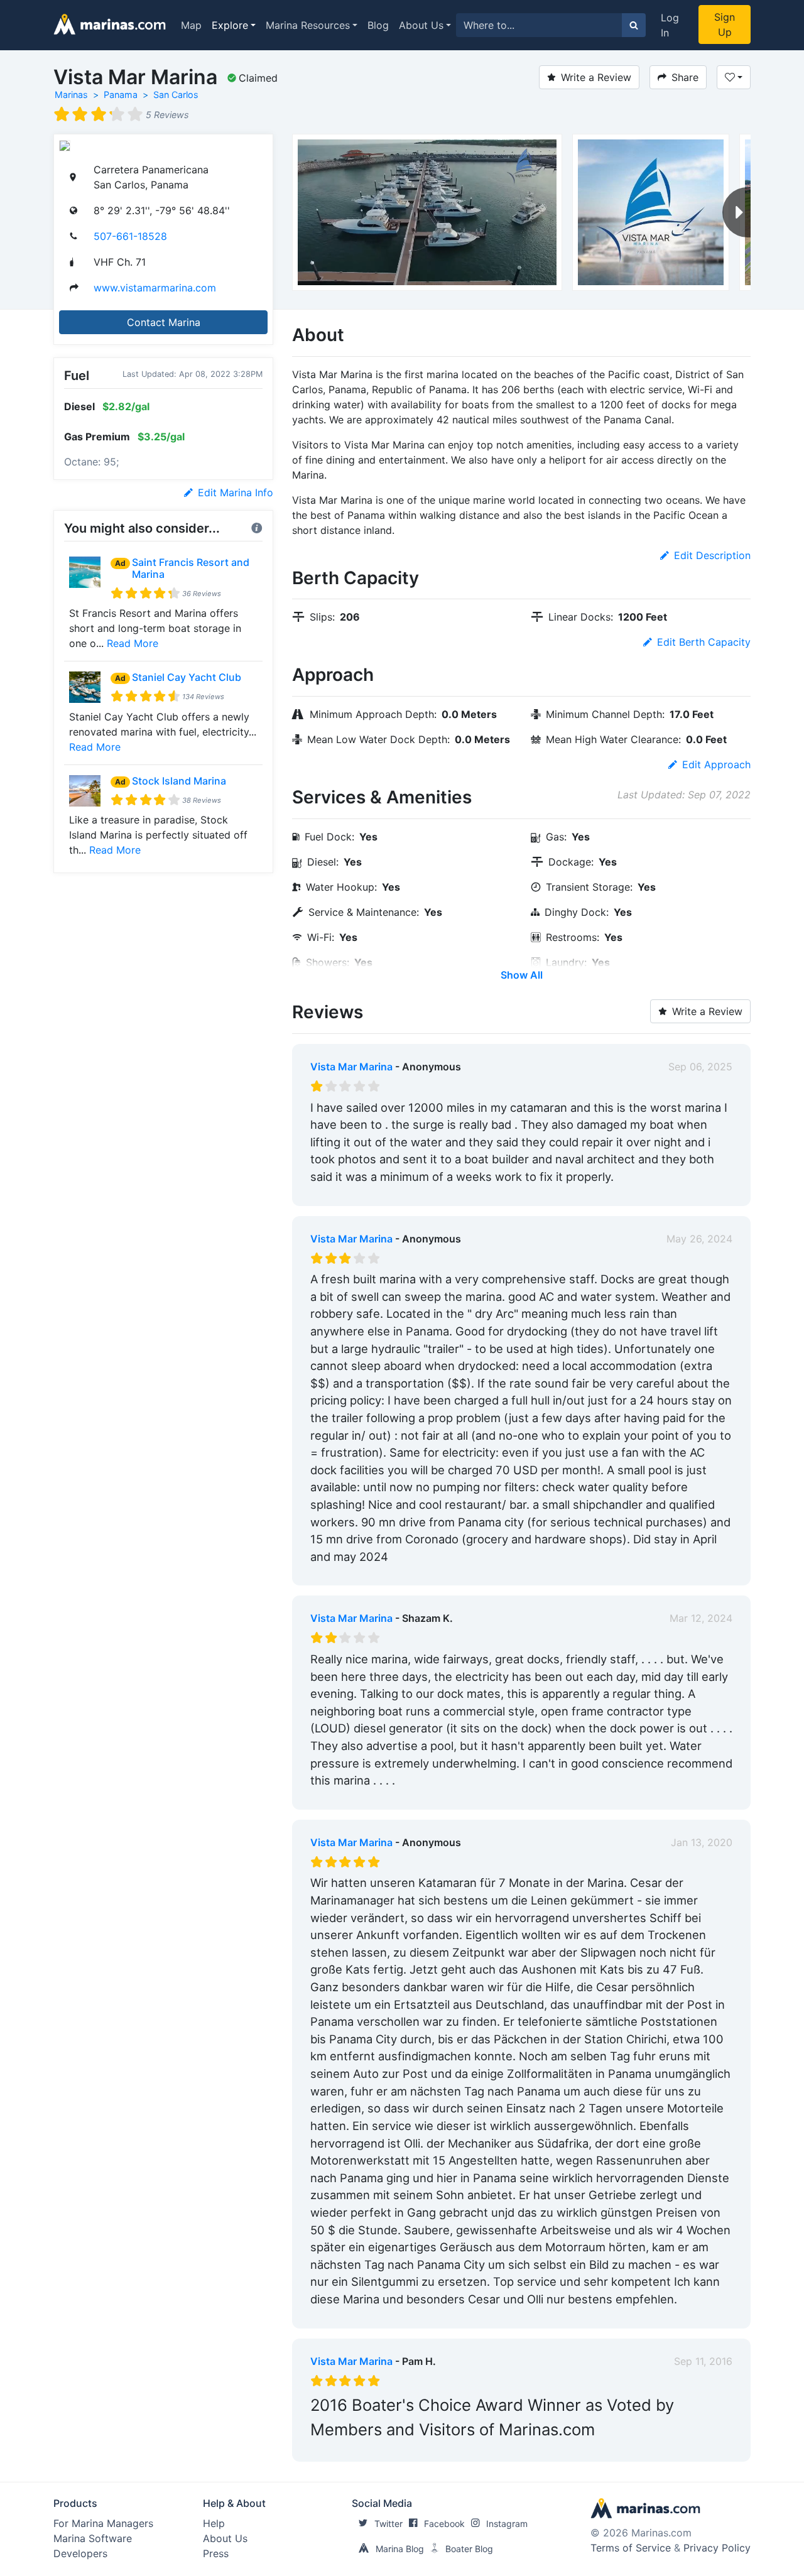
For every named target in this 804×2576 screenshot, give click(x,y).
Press (216, 2553)
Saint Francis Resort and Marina (191, 568)
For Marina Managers (103, 2523)
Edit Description (712, 555)
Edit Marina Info (236, 492)
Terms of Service (631, 2548)
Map (191, 25)
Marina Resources (308, 25)
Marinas (71, 95)
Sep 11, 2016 (703, 2361)
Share (685, 77)
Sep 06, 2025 (700, 1067)
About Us (421, 25)
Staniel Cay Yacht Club (187, 677)
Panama (121, 95)
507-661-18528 (130, 236)
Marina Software (93, 2538)
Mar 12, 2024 (701, 1618)
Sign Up (725, 24)
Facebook (444, 2524)
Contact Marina (164, 322)
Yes (405, 1193)
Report (716, 1193)
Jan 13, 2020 (702, 1842)
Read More (133, 643)
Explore (230, 25)
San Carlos (176, 95)
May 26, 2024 (699, 1239)
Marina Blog (400, 2549)
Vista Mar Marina (351, 1067)
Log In (670, 25)
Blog (378, 25)
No (431, 1193)
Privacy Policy (717, 2548)
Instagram (507, 2524)
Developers (80, 2553)
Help (214, 2523)
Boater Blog (469, 2549)
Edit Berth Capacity (704, 642)
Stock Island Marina (179, 781)
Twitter (388, 2524)
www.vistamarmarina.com (155, 288)
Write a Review (596, 77)
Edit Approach (716, 764)
